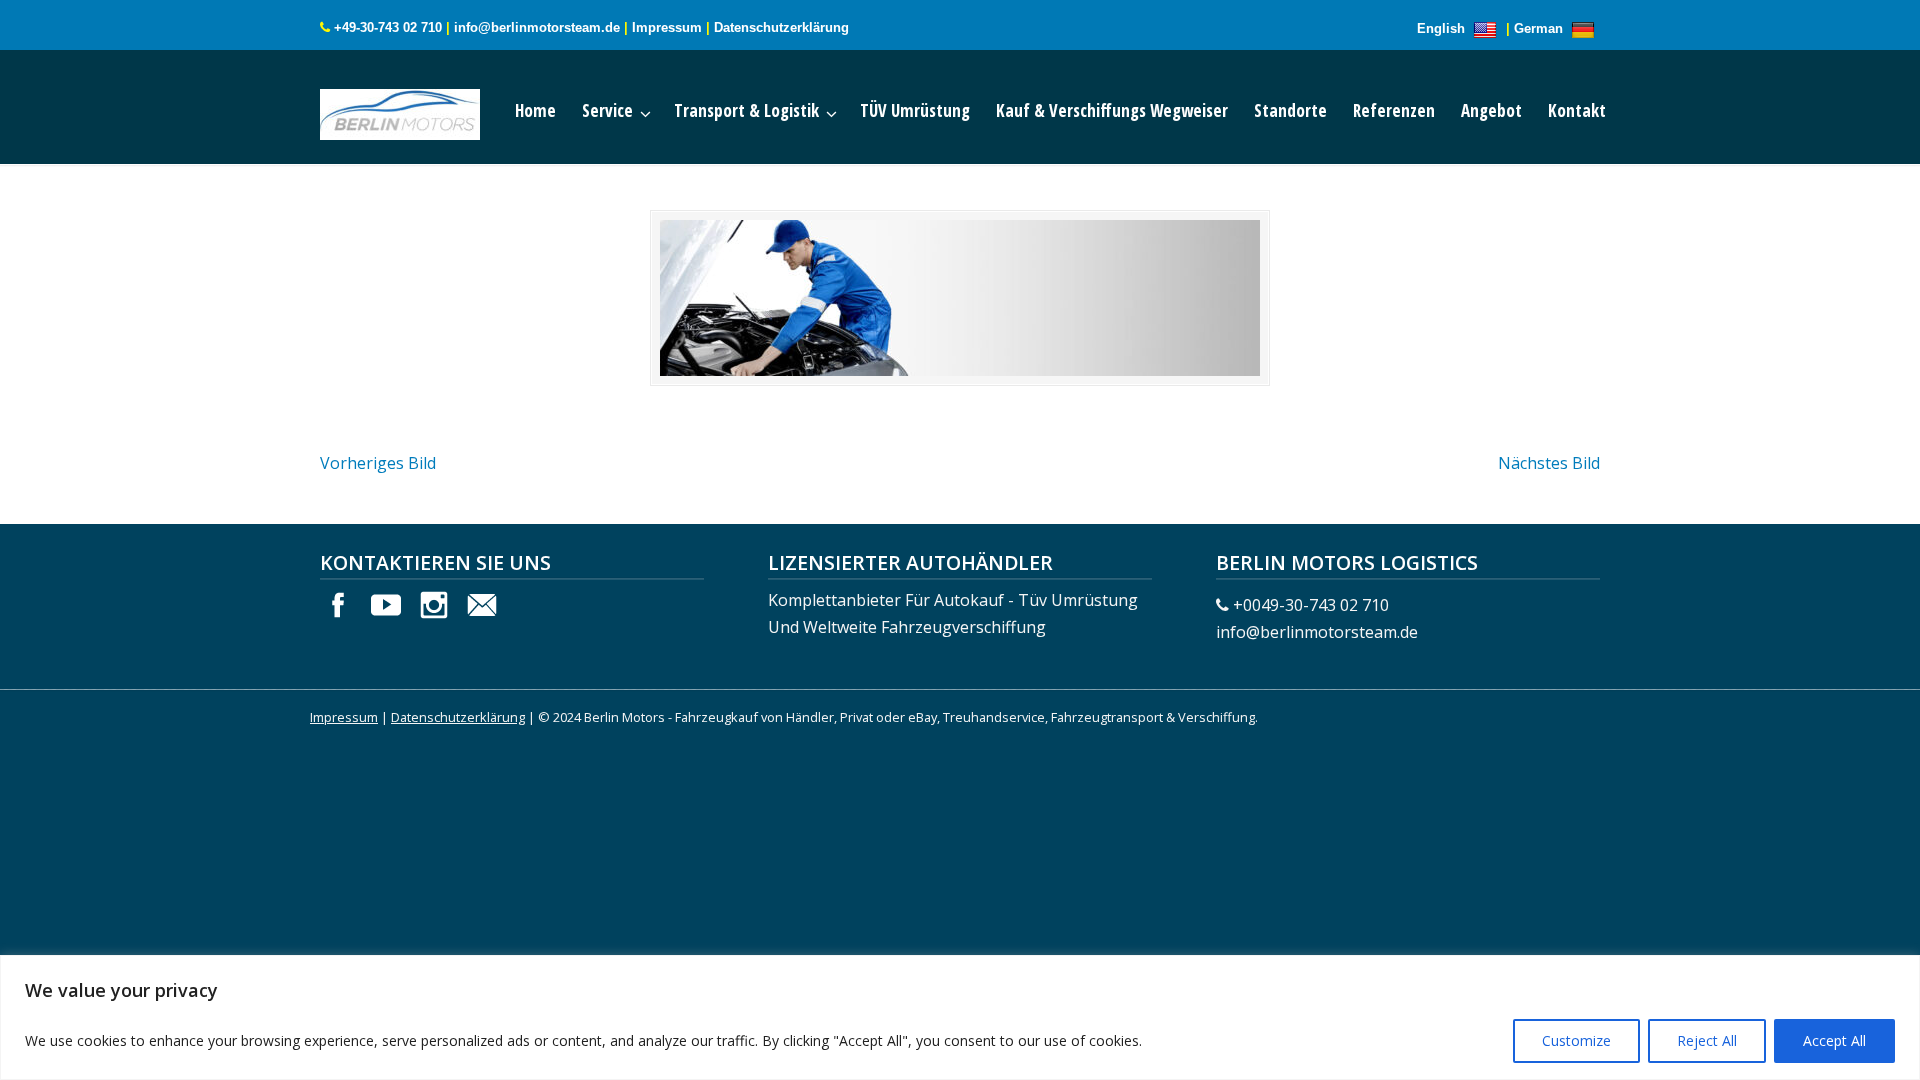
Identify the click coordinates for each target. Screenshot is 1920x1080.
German (1540, 28)
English (1443, 28)
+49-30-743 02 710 (388, 27)
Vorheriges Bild (378, 463)
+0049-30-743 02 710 (1311, 605)
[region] (960, 1017)
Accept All (1834, 1040)
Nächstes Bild (1549, 463)
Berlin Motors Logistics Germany (420, 110)
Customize (1576, 1040)
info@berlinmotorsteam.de (537, 27)
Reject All (1707, 1040)
